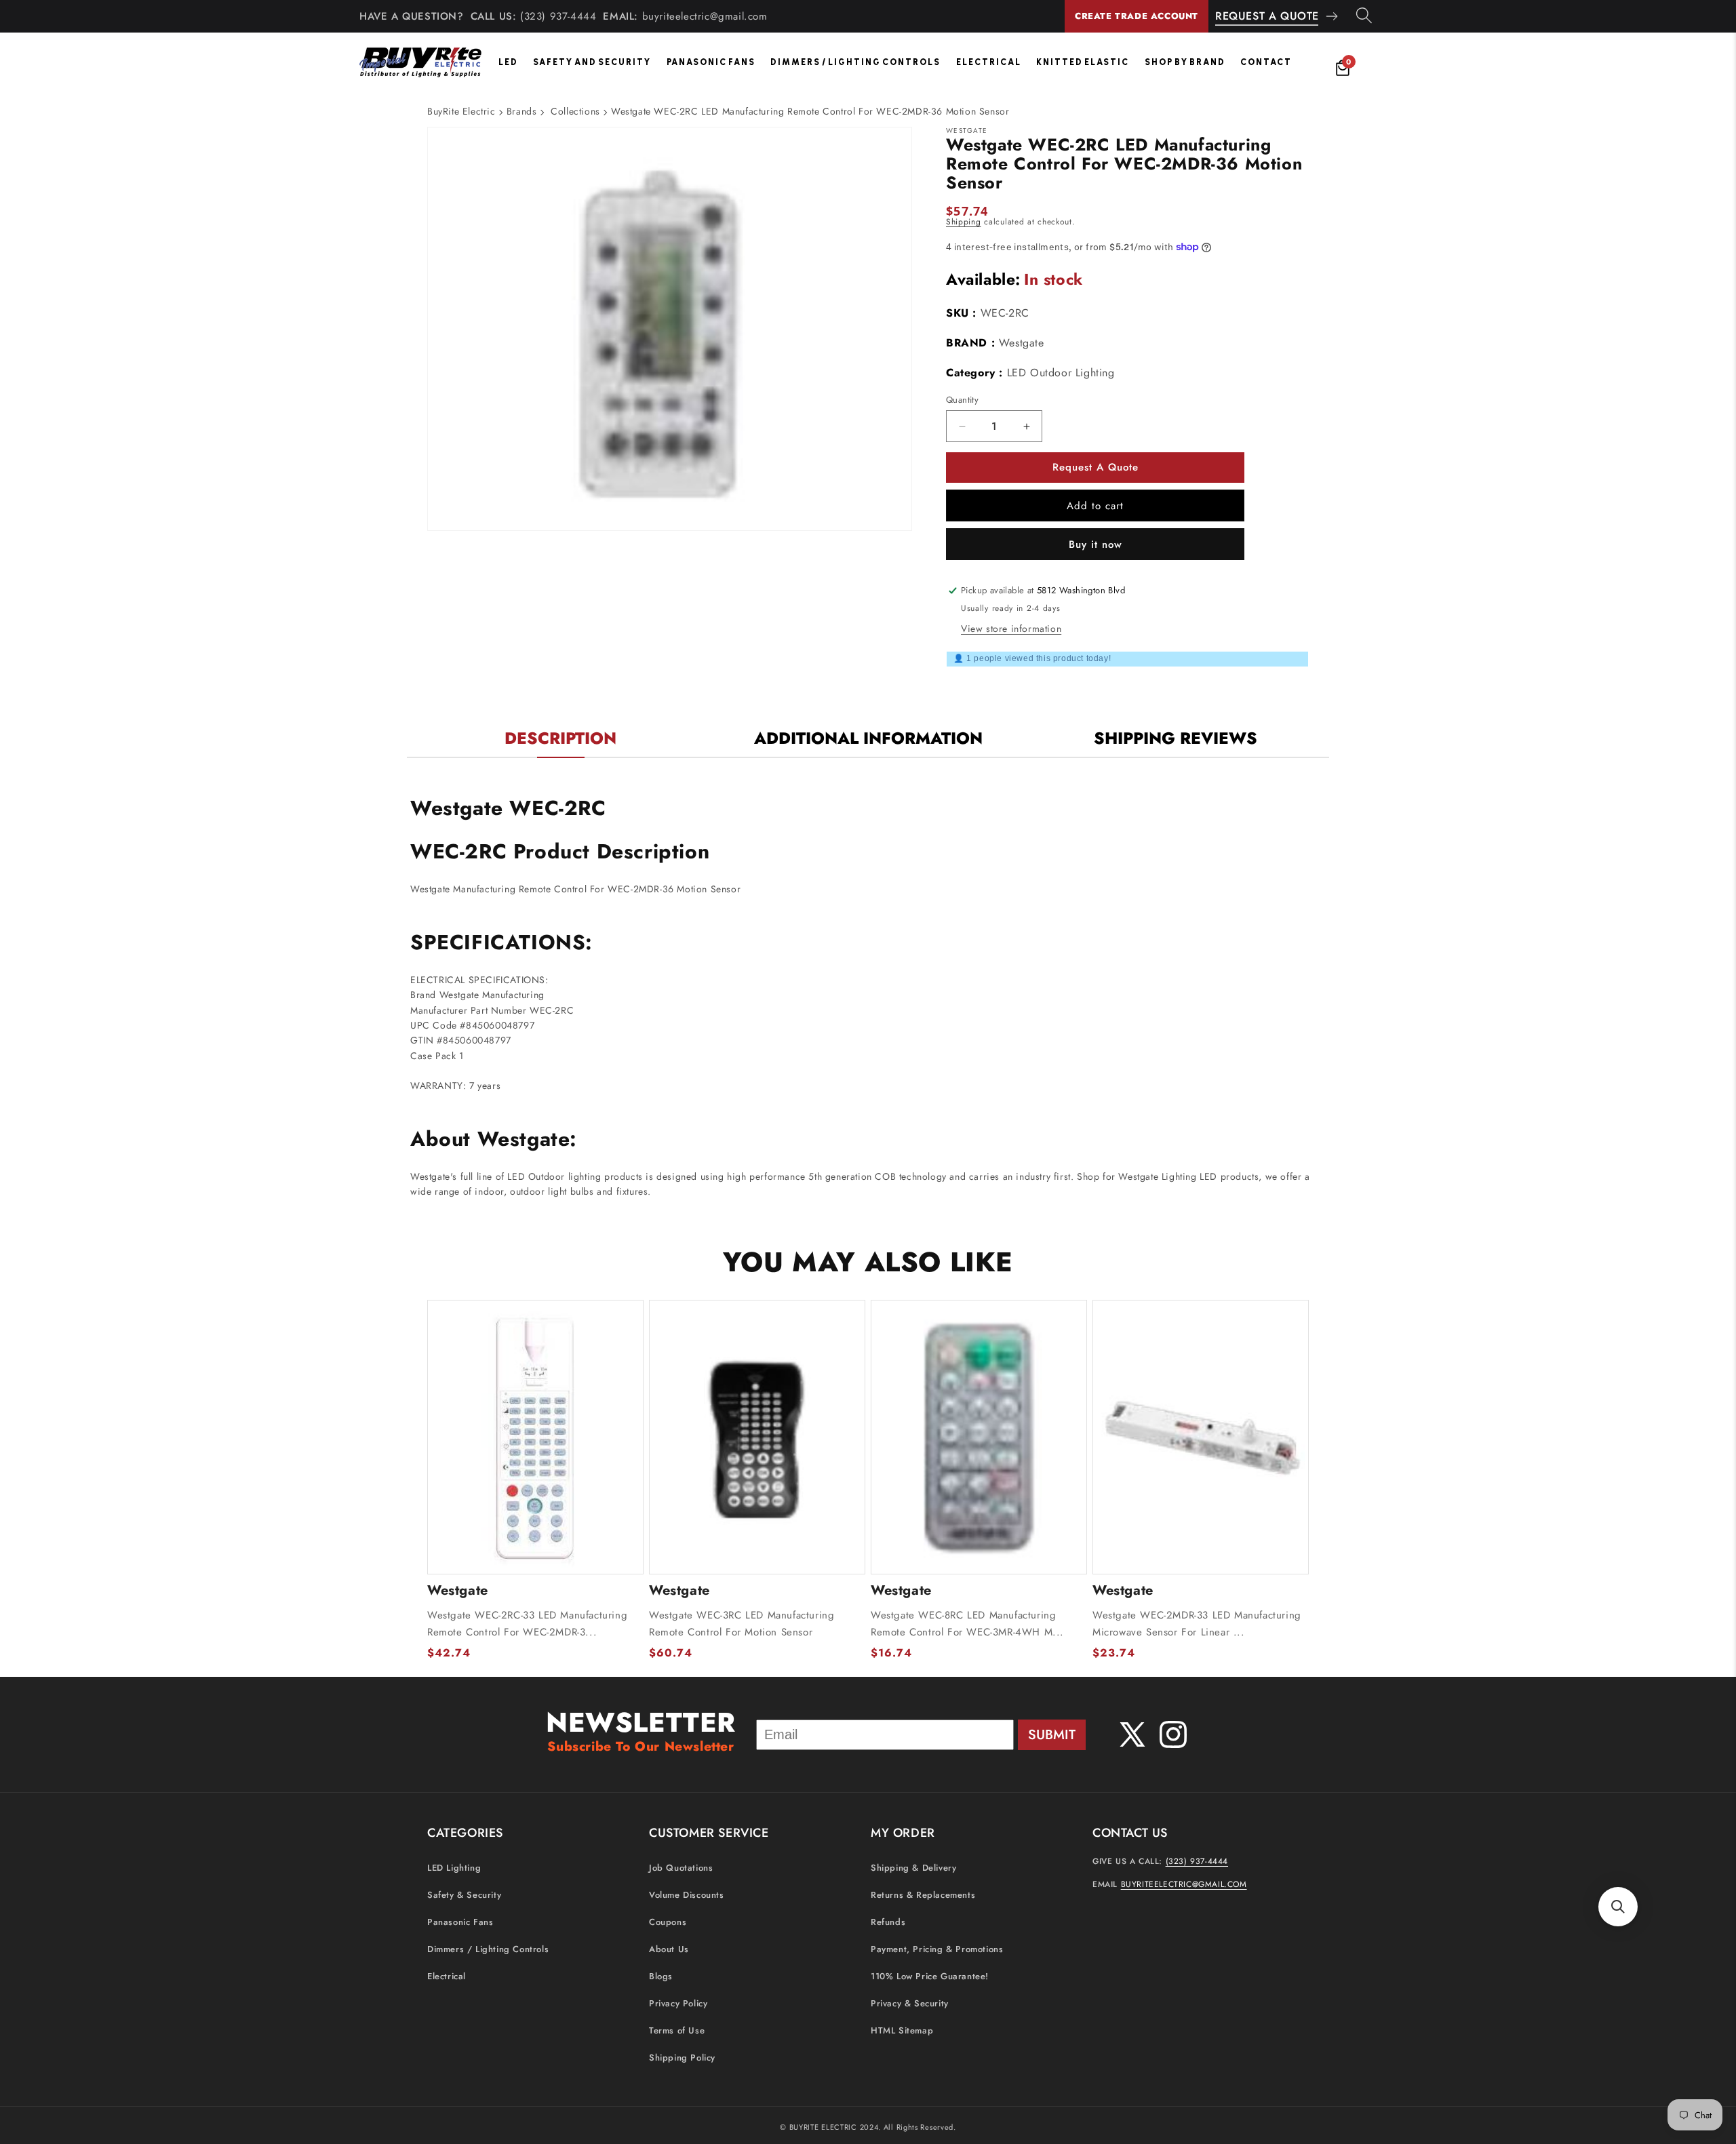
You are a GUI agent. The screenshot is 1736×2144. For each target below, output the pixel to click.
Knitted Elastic (1083, 62)
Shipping (964, 222)
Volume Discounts (687, 1895)
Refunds (888, 1923)
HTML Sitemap (902, 2031)
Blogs (661, 1977)
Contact (1266, 62)
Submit (1052, 1735)
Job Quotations (681, 1868)
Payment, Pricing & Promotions (937, 1950)
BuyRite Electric (461, 111)
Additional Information (868, 738)
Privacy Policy (678, 2004)
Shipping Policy (682, 2058)
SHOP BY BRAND (1185, 62)
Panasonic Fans (711, 62)
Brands (522, 111)
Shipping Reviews (1176, 738)
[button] (1618, 1907)
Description (560, 738)
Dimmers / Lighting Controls (855, 62)
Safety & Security (464, 1895)
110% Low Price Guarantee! (930, 1977)
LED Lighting (454, 1868)
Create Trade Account (1137, 16)
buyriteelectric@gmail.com (705, 16)
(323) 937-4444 (558, 16)
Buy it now (1096, 544)
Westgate (1022, 343)
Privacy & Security (910, 2004)
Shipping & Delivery (913, 1868)
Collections (575, 111)
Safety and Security (592, 62)
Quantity (962, 400)
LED (508, 62)
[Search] (1364, 16)
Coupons (668, 1923)
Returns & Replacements (923, 1895)
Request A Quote (1267, 16)
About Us (669, 1950)
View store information (1011, 629)
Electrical (989, 62)
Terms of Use (677, 2031)
